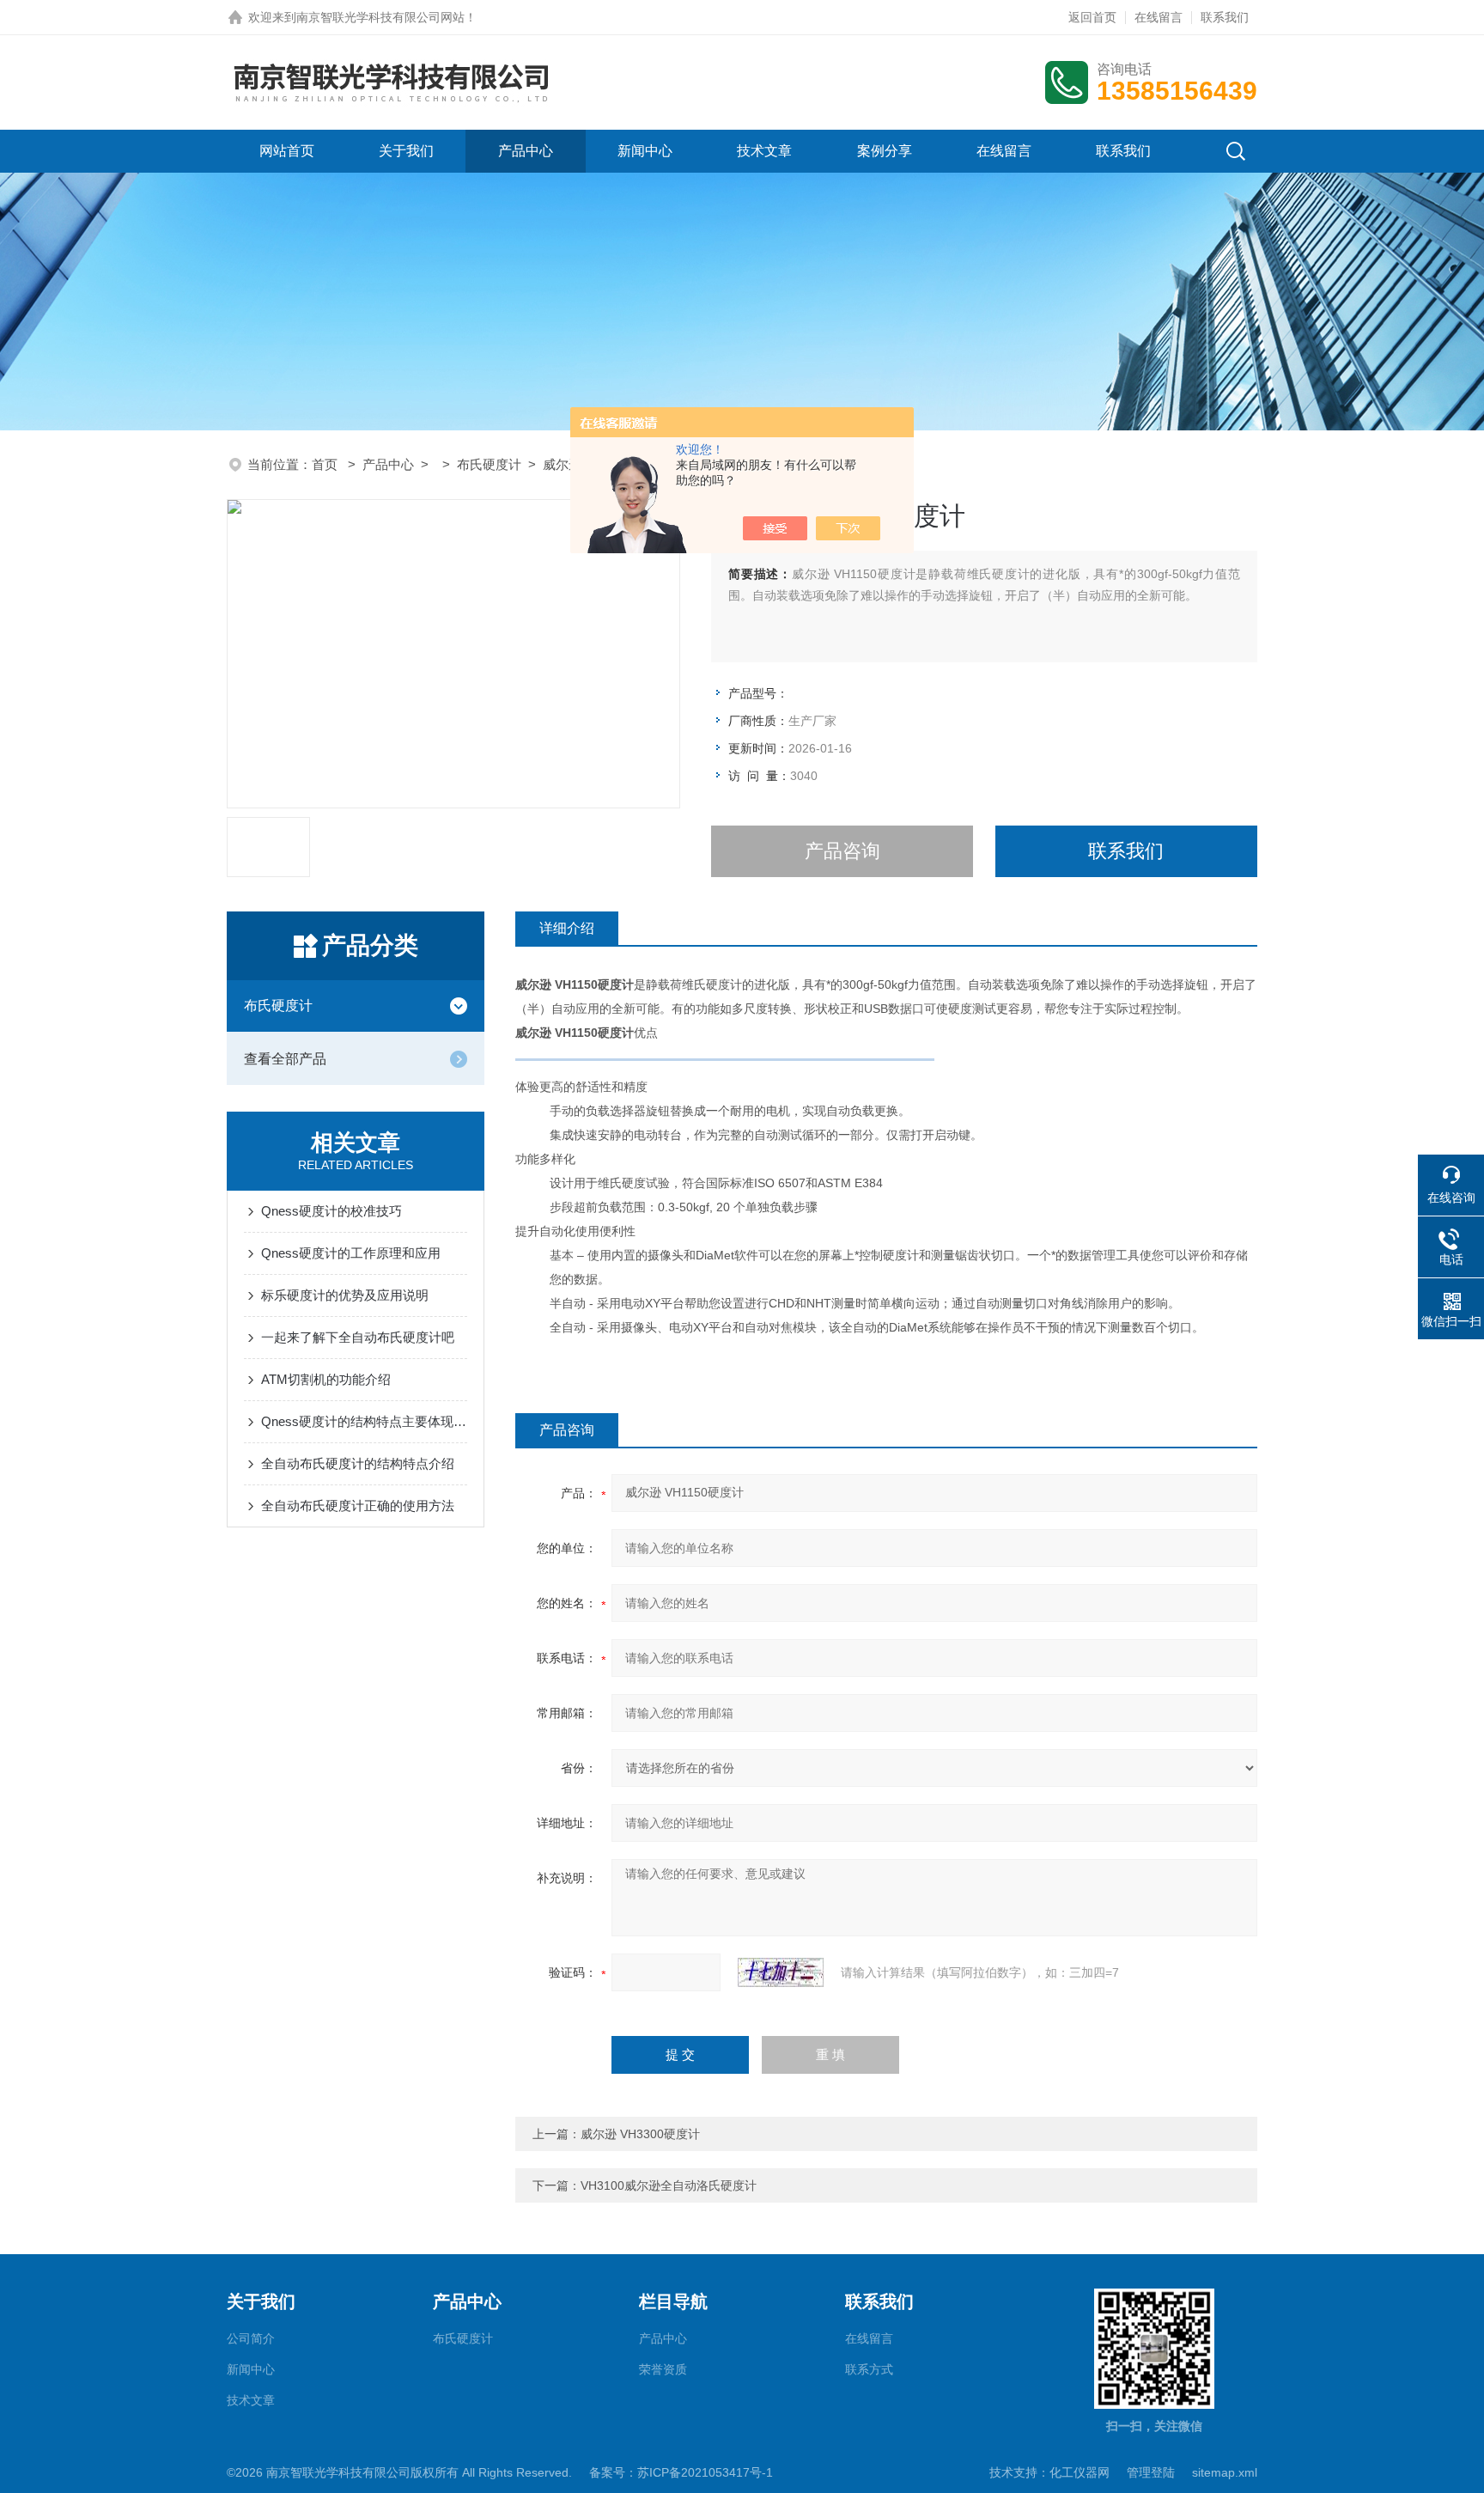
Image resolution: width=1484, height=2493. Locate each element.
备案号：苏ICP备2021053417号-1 (681, 2472)
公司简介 (251, 2338)
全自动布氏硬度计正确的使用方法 (358, 1506)
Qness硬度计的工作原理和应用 (351, 1253)
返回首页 (1092, 17)
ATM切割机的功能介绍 (326, 1379)
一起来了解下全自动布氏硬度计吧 (358, 1337)
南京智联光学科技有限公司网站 (380, 17)
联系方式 (869, 2369)
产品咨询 (842, 851)
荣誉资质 (663, 2369)
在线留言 (1159, 17)
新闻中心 (645, 151)
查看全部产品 (285, 1059)
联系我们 (1225, 17)
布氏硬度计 (489, 464)
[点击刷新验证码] (781, 1972)
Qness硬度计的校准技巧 (331, 1211)
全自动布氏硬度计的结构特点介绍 (358, 1463)
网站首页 (287, 151)
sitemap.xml (1225, 2472)
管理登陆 (1151, 2472)
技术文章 (764, 151)
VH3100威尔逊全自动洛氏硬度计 (669, 2185)
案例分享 (885, 151)
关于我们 (406, 151)
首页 (326, 464)
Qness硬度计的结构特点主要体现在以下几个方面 (364, 1421)
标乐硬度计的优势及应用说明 (345, 1295)
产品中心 (526, 151)
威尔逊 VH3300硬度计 (640, 2134)
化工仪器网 (1080, 2472)
